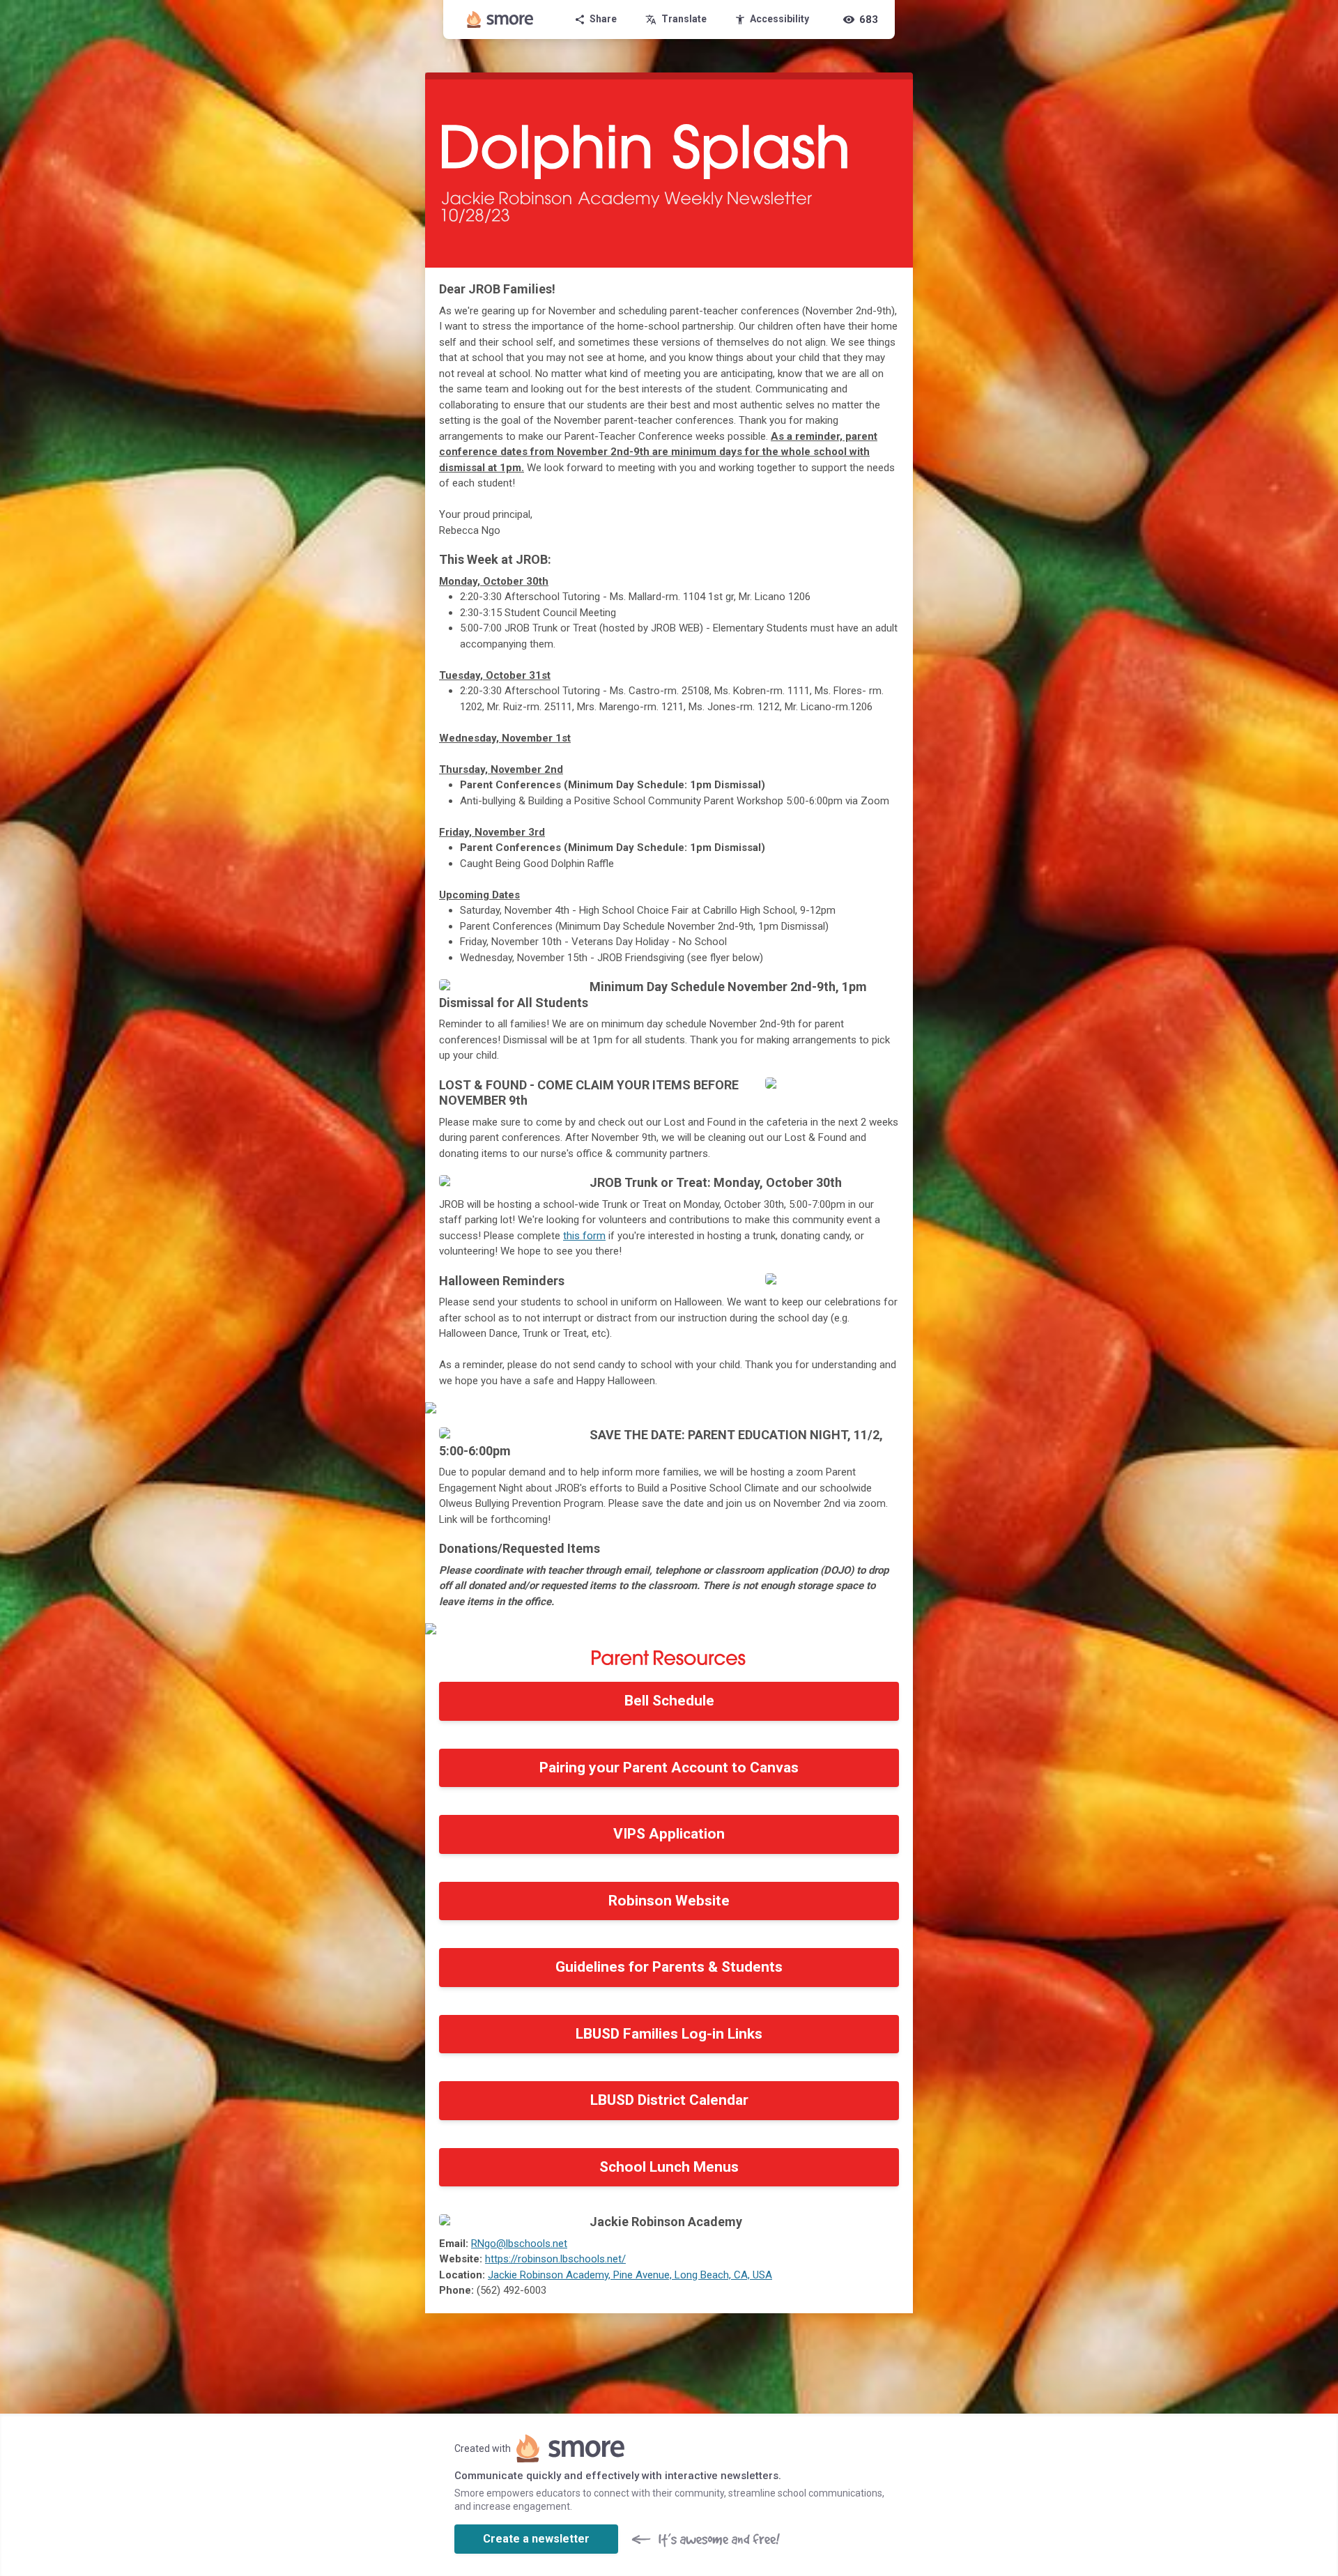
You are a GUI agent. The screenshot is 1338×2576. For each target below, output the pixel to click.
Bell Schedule (669, 1701)
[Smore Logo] (500, 20)
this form (584, 1236)
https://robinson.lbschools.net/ (555, 2259)
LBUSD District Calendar (669, 2100)
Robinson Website (669, 1901)
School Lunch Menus (669, 2167)
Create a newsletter (536, 2539)
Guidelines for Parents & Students (669, 1967)
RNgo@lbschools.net (519, 2244)
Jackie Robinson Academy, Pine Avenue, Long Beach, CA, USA (630, 2275)
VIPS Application (669, 1834)
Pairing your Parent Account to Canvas (669, 1768)
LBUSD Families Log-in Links (669, 2034)
